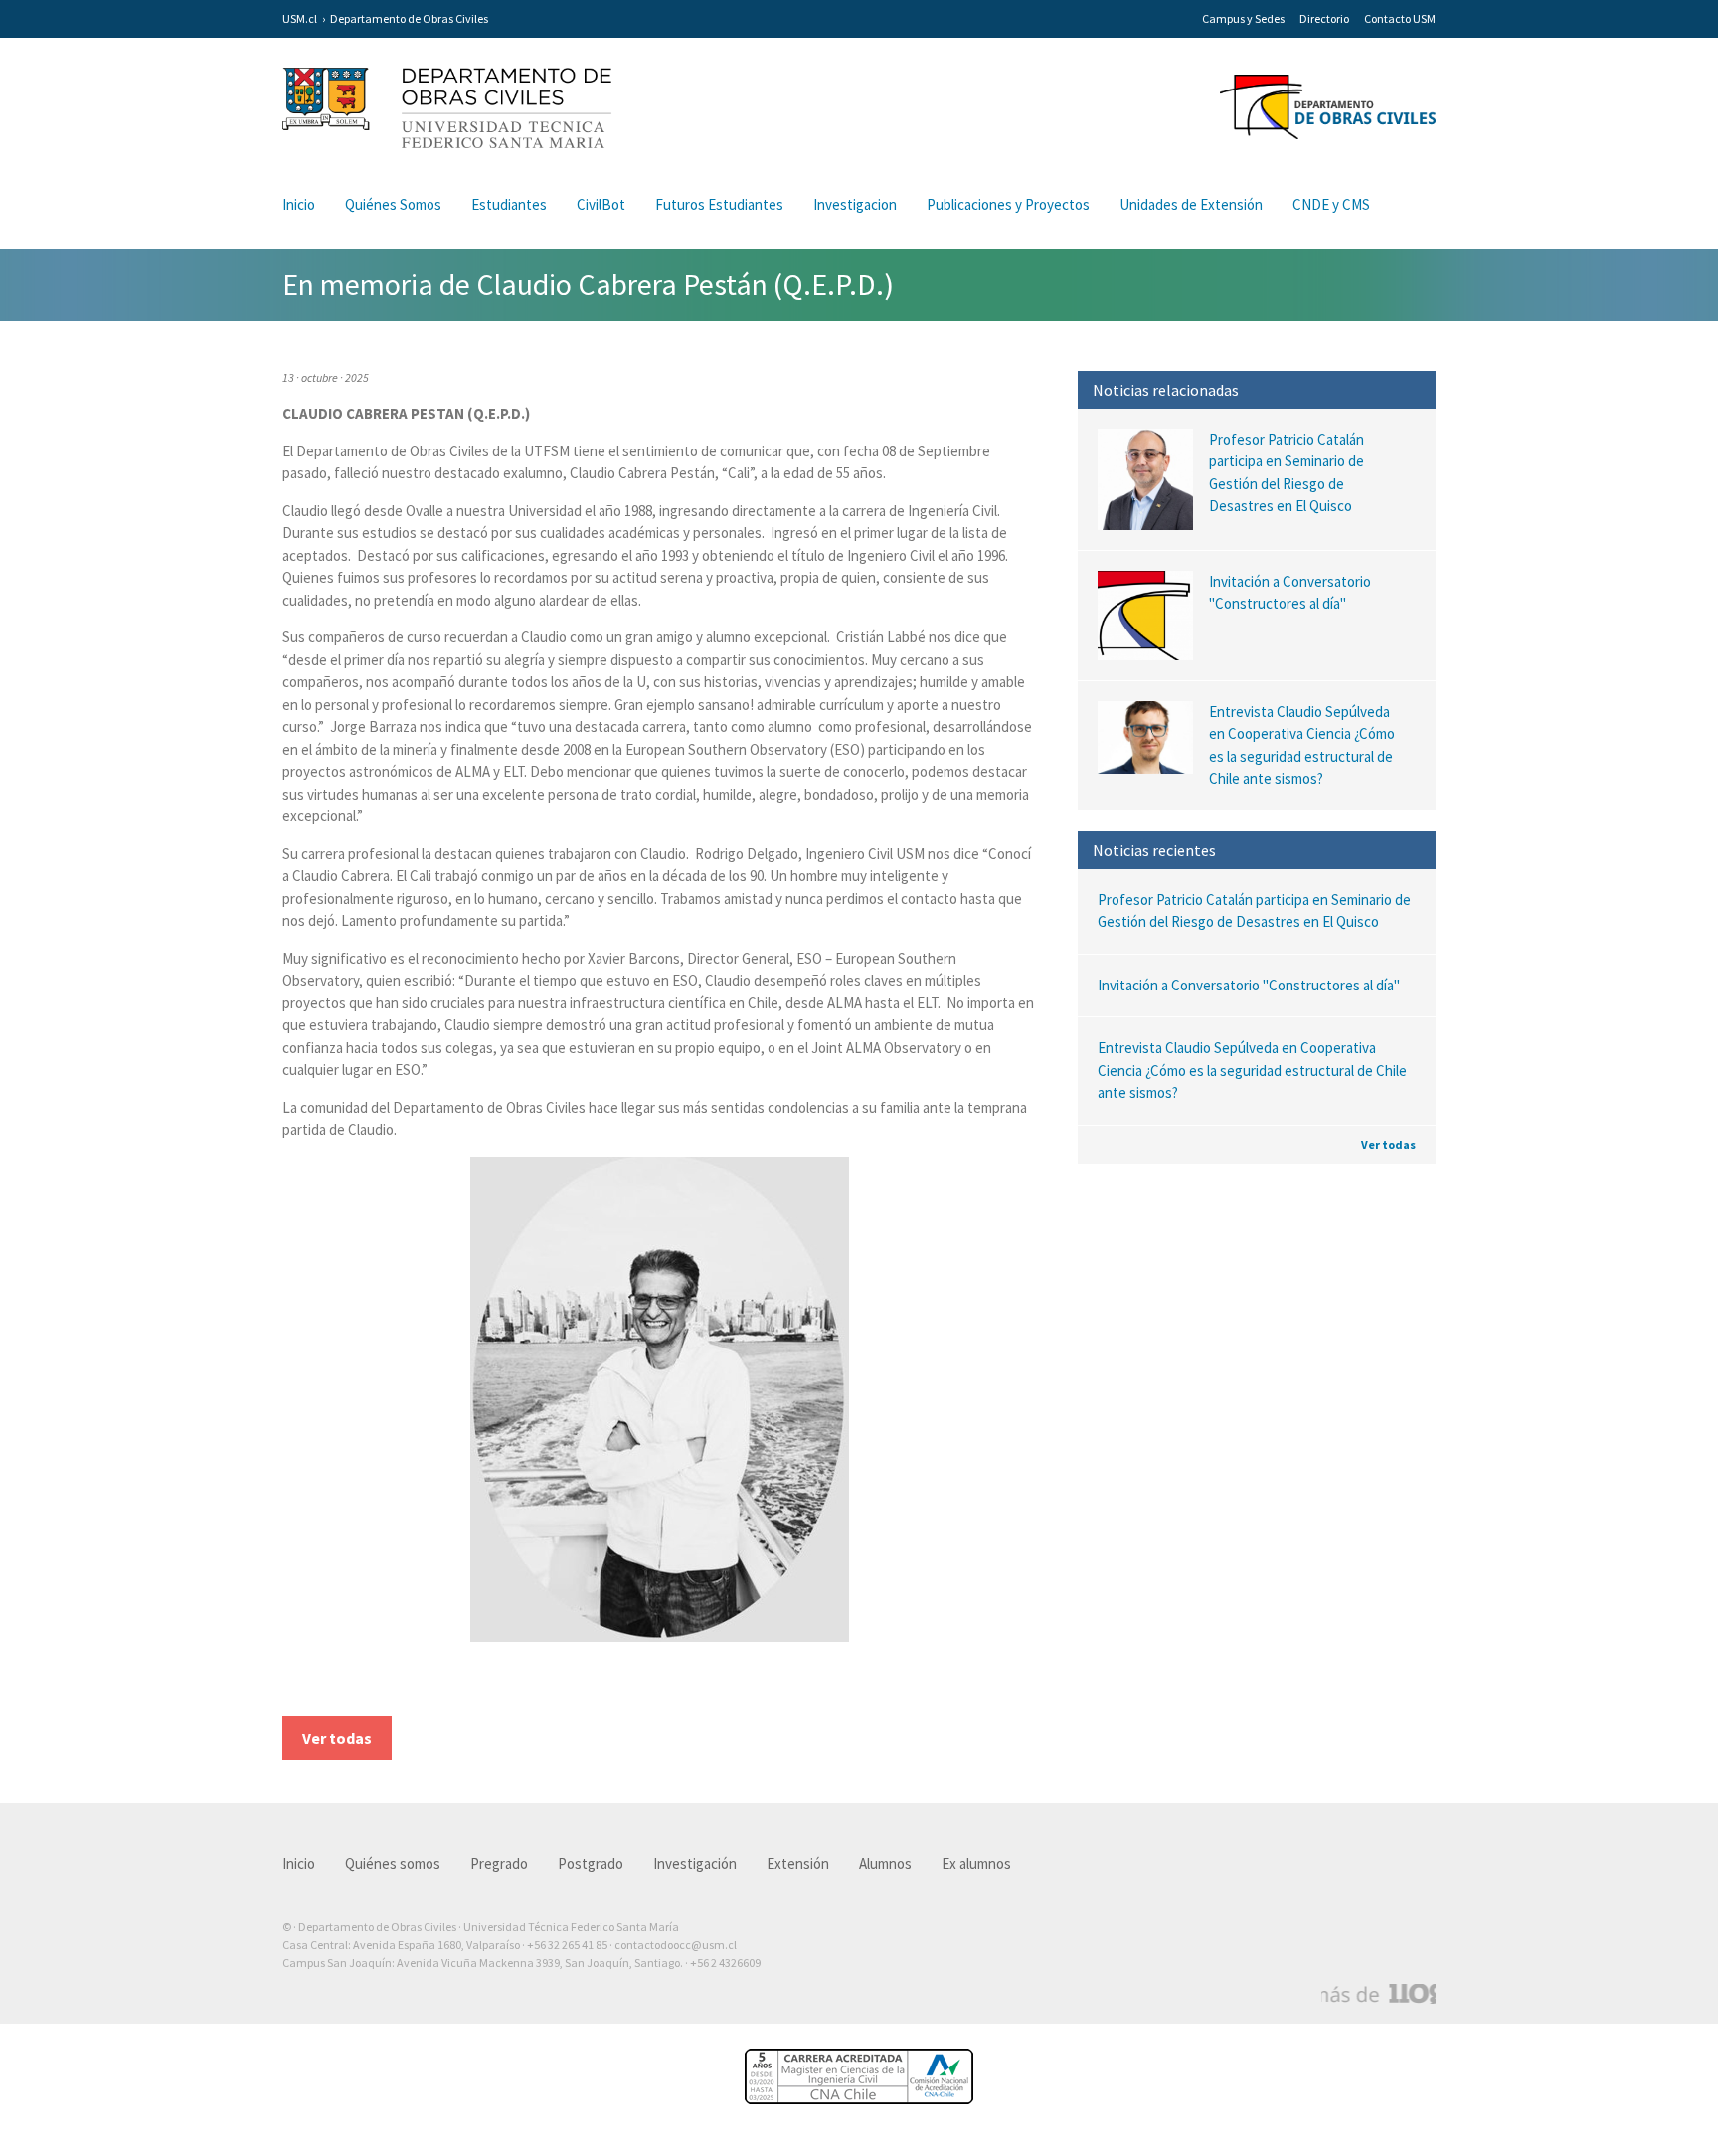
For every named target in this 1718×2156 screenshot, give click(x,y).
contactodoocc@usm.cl (676, 1945)
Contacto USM (1400, 18)
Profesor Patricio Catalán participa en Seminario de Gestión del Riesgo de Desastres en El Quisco (1254, 911)
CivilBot (601, 204)
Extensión (798, 1863)
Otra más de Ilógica (1378, 1994)
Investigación (695, 1863)
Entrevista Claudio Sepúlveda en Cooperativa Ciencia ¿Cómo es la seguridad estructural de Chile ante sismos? (1252, 1070)
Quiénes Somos (393, 204)
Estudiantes (509, 204)
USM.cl (300, 18)
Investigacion (855, 204)
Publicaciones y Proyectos (1008, 204)
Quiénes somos (393, 1863)
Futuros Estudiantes (719, 204)
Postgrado (591, 1863)
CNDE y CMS (1331, 204)
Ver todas (1388, 1144)
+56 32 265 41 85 (567, 1945)
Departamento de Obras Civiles (409, 18)
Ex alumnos (976, 1863)
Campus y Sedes (1243, 18)
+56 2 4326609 (725, 1963)
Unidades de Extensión (1191, 204)
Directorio (1324, 18)
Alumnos (885, 1863)
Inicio (299, 204)
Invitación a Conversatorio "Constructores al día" (1249, 985)
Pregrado (499, 1863)
